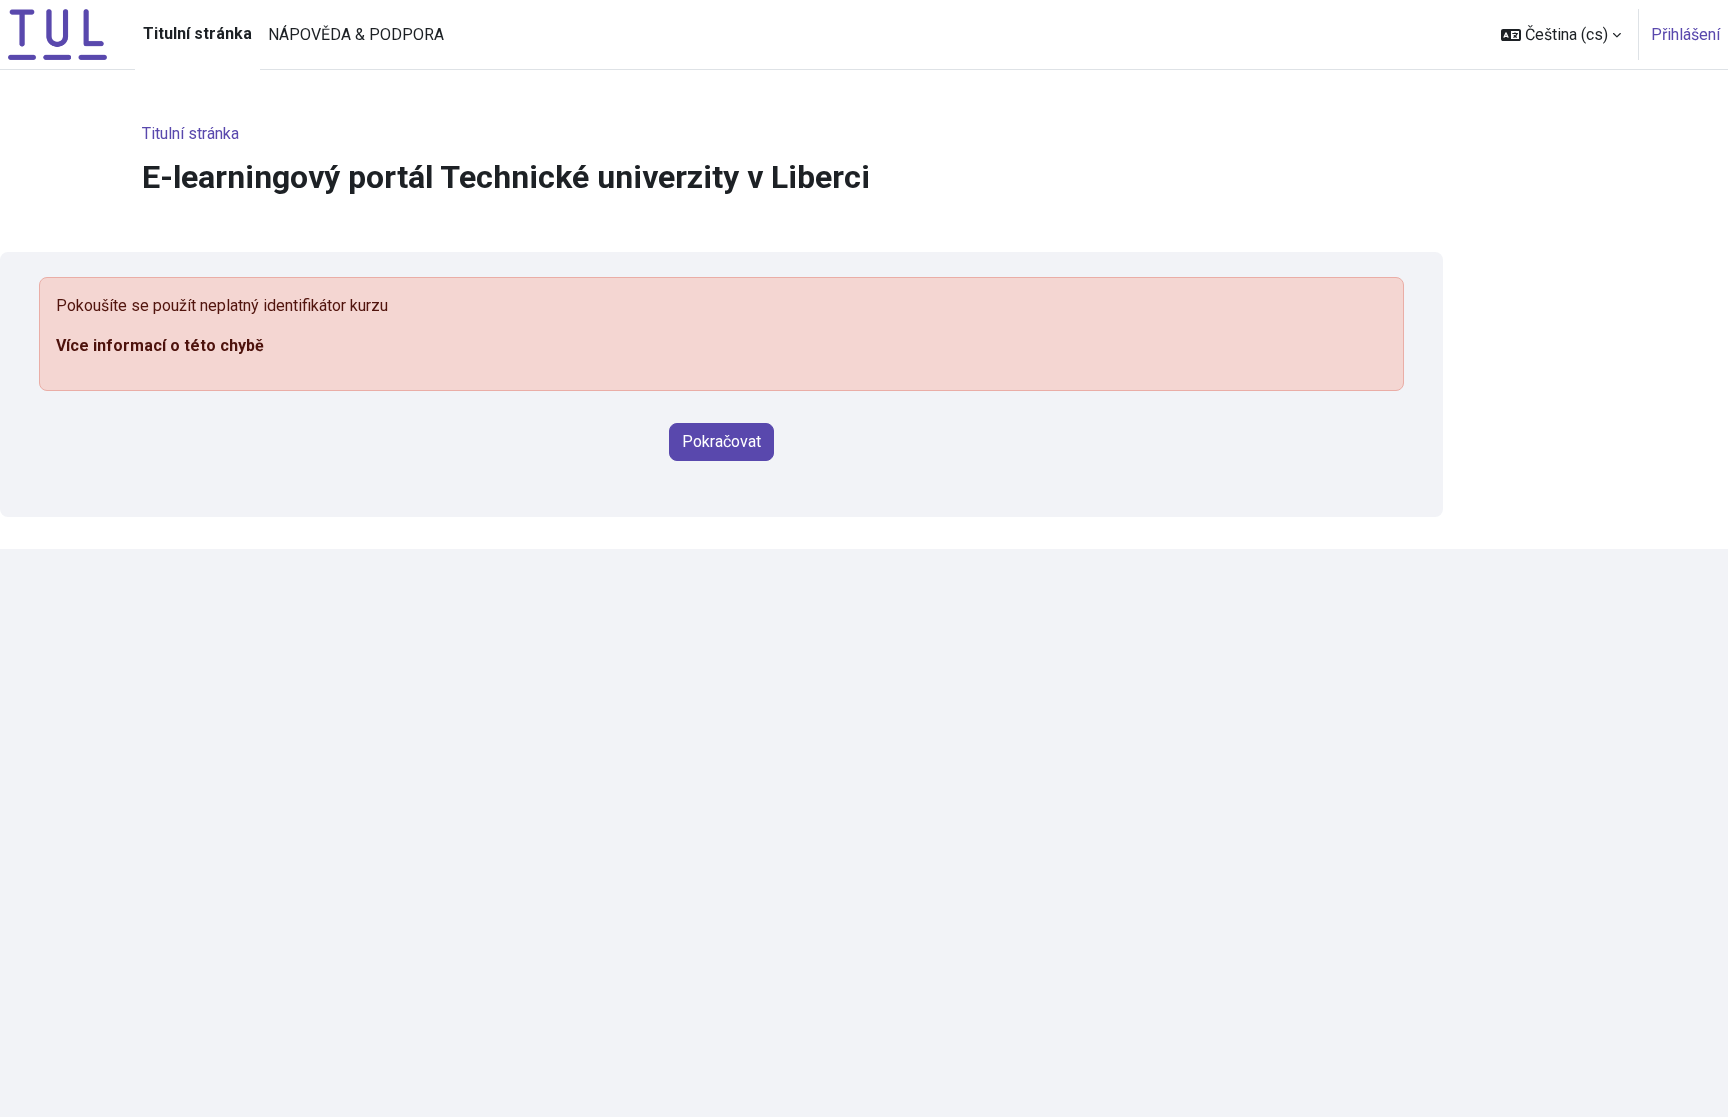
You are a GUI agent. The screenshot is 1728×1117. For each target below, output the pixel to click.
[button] (1561, 34)
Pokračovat (721, 441)
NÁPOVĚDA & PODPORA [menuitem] (356, 34)
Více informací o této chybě (160, 345)
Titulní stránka (190, 133)
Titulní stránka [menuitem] (197, 33)
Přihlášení (1685, 34)
